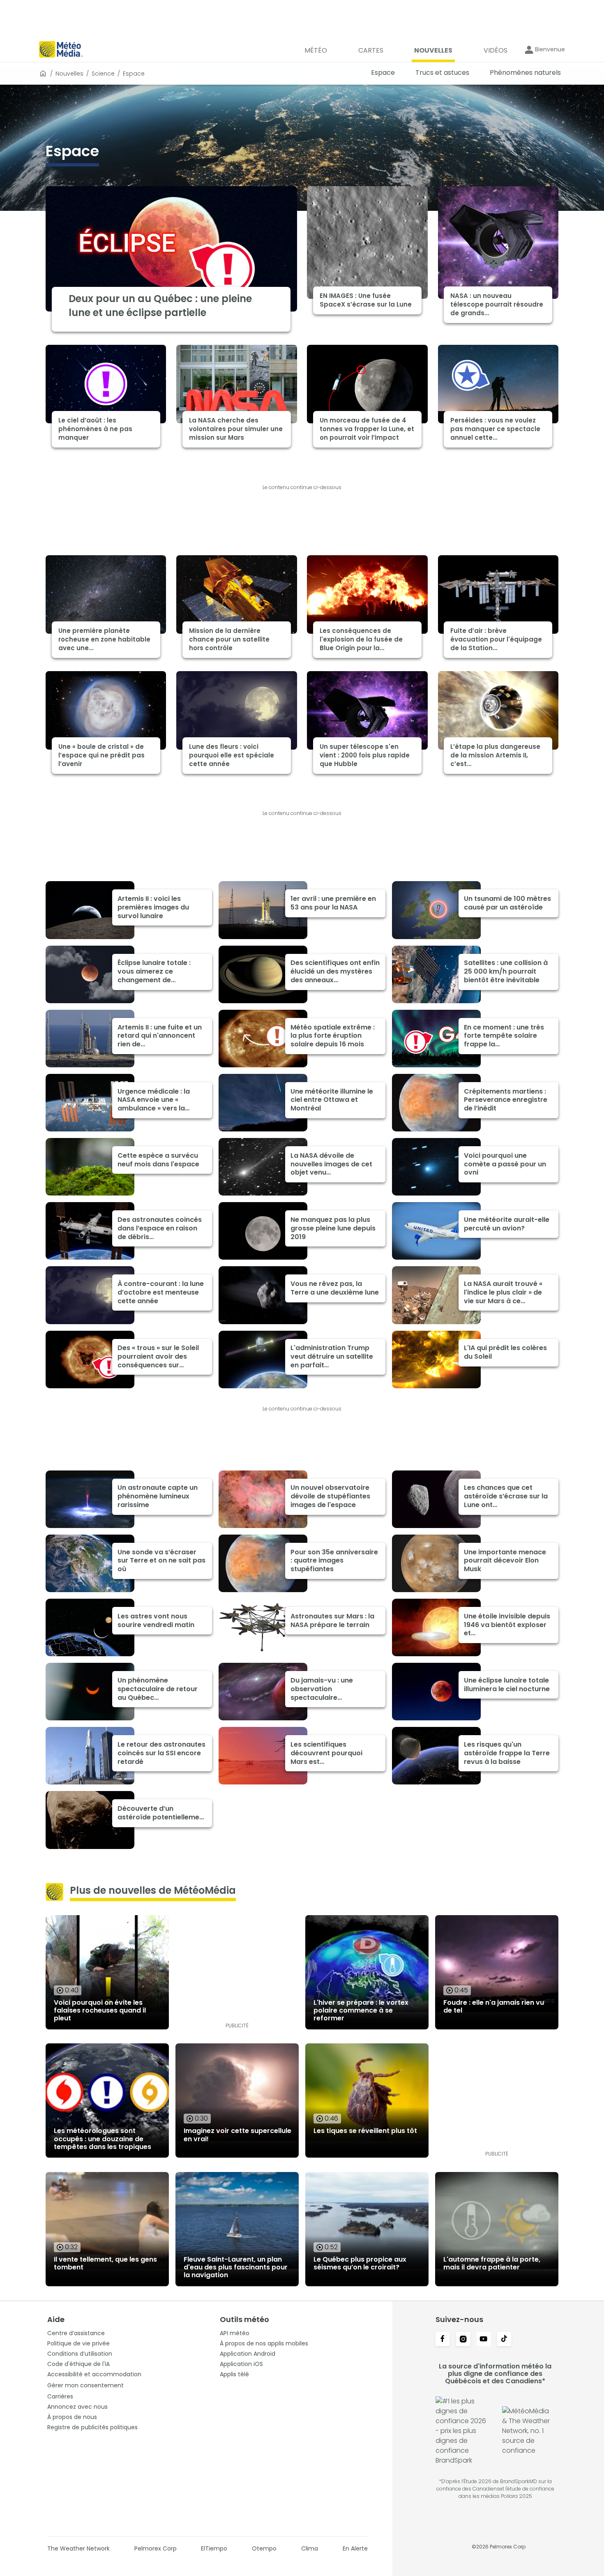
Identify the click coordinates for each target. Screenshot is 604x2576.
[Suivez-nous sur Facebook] (443, 2340)
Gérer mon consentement (85, 2385)
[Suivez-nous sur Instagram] (463, 2340)
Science (103, 74)
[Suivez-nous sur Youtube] (484, 2340)
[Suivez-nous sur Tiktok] (504, 2340)
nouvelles (69, 74)
